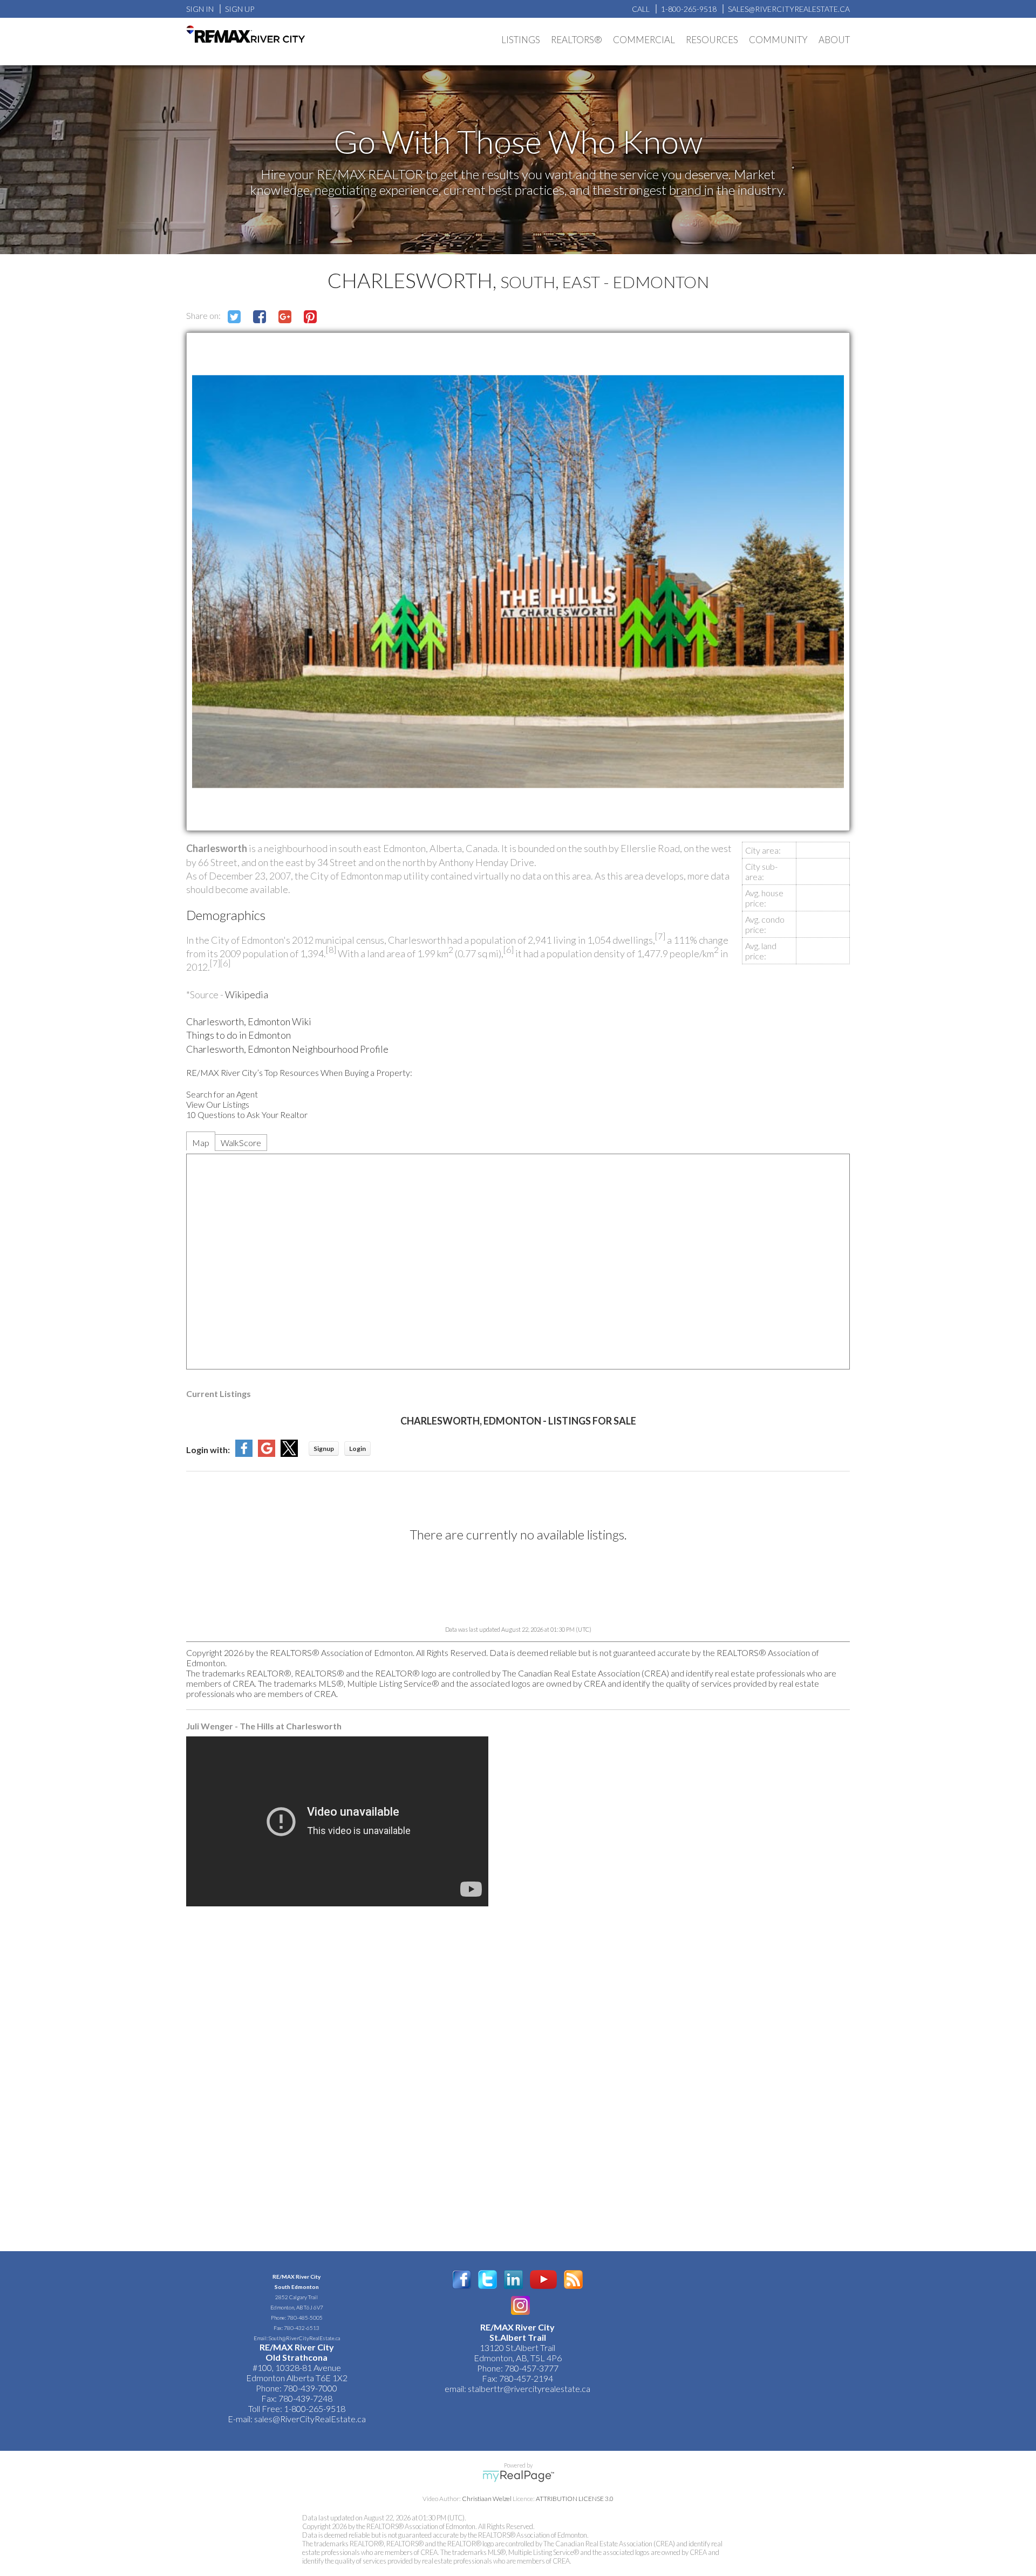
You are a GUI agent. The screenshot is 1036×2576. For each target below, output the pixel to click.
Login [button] (357, 1449)
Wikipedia (247, 994)
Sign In (200, 9)
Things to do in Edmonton (238, 1035)
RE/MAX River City (297, 2277)
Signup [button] (324, 1449)
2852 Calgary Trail (297, 2297)
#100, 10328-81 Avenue (297, 2367)
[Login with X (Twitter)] (289, 1453)
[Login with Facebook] (244, 1453)
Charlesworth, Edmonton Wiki (249, 1021)
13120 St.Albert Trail (517, 2347)
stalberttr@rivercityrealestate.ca (528, 2388)
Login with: (208, 1450)
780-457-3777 (531, 2368)
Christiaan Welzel (487, 2499)
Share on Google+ (285, 317)
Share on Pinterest (310, 317)
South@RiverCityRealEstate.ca (304, 2338)
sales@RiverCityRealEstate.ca (310, 2419)
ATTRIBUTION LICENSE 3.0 (575, 2499)
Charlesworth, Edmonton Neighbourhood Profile (287, 1049)
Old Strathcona (297, 2357)
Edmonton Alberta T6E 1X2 (297, 2378)
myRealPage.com (518, 2476)
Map (201, 1143)
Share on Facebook (260, 317)
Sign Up (240, 9)
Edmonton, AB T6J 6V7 (297, 2307)
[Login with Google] (267, 1453)
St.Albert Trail (518, 2337)
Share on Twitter (234, 317)
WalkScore (241, 1143)
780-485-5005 (305, 2318)
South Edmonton (297, 2287)
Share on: (204, 315)
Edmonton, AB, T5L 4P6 (518, 2358)
